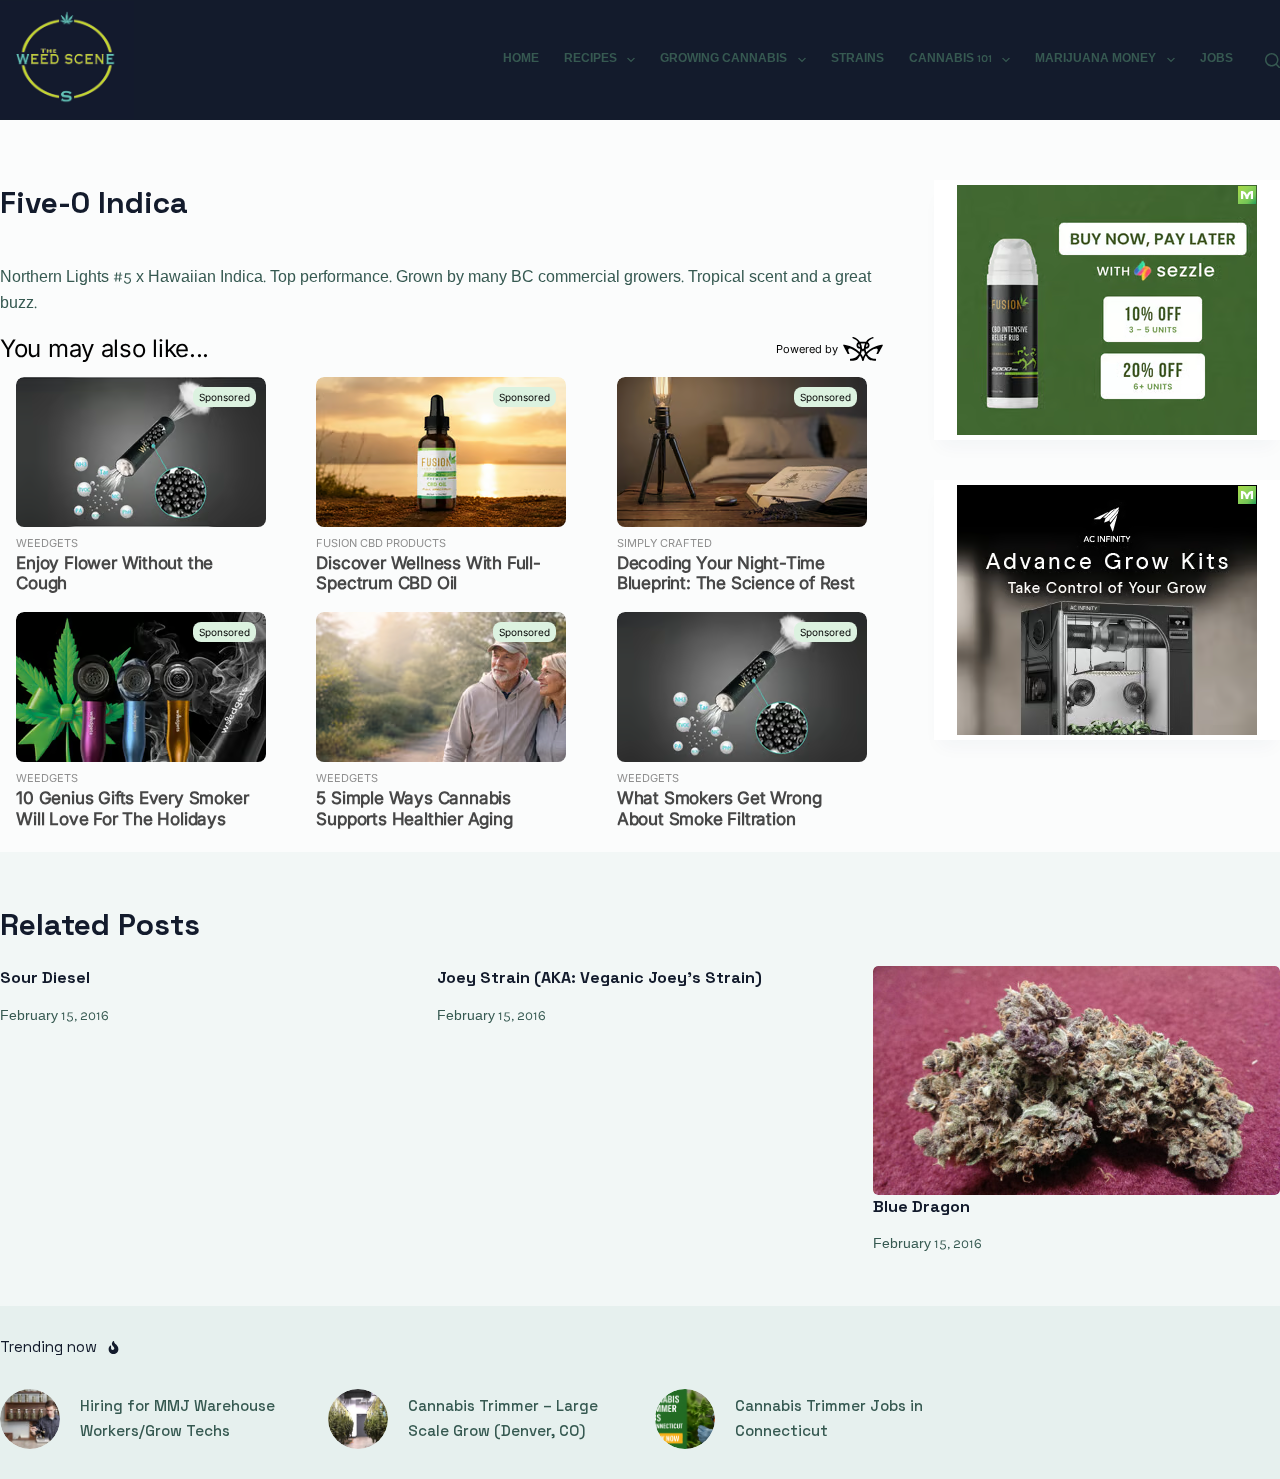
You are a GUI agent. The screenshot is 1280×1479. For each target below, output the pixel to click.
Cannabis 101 (950, 59)
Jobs (1216, 59)
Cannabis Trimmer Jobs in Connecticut (829, 1418)
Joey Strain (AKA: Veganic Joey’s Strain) (599, 977)
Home (521, 59)
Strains (857, 59)
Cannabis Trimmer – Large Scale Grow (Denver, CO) (503, 1418)
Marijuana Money (1095, 59)
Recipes (590, 59)
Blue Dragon (921, 1206)
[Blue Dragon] (1076, 1080)
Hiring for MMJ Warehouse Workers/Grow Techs (177, 1418)
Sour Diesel (45, 977)
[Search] (1272, 60)
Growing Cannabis (723, 59)
